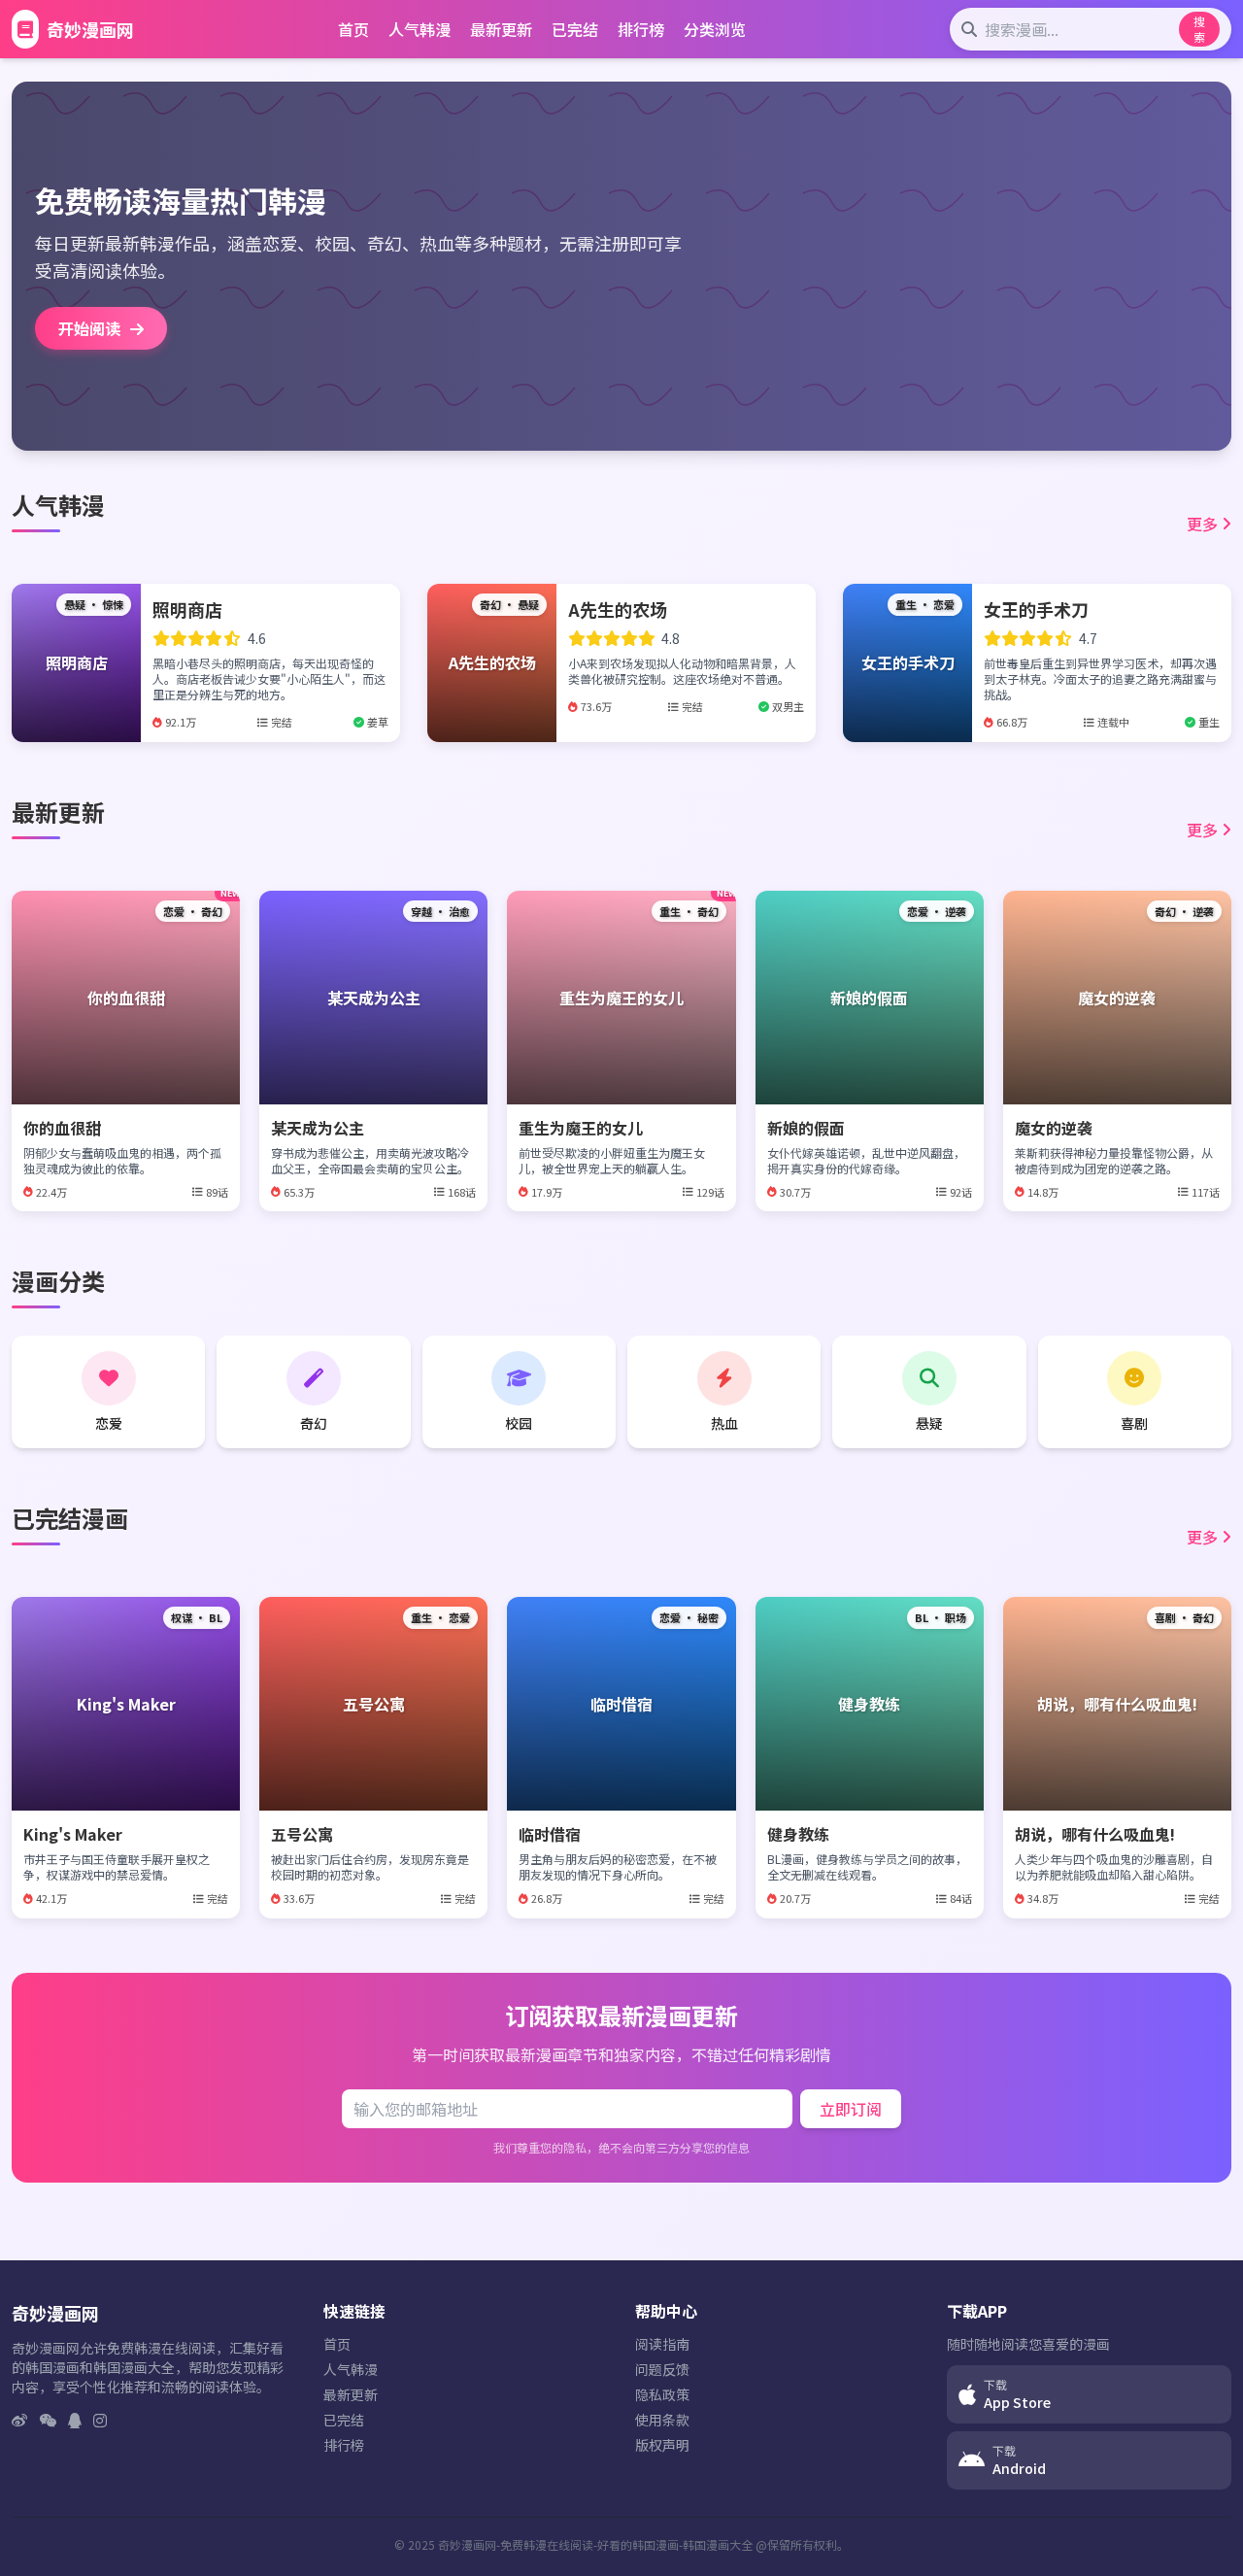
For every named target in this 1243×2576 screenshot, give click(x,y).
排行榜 (641, 29)
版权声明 (662, 2445)
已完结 (575, 29)
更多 (1202, 524)
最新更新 (501, 29)
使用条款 (662, 2420)
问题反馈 (662, 2369)
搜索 (1199, 29)
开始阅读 (91, 328)
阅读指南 (662, 2344)
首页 (353, 29)
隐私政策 (662, 2394)
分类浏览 (715, 29)
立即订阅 (851, 2109)
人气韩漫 (420, 29)
